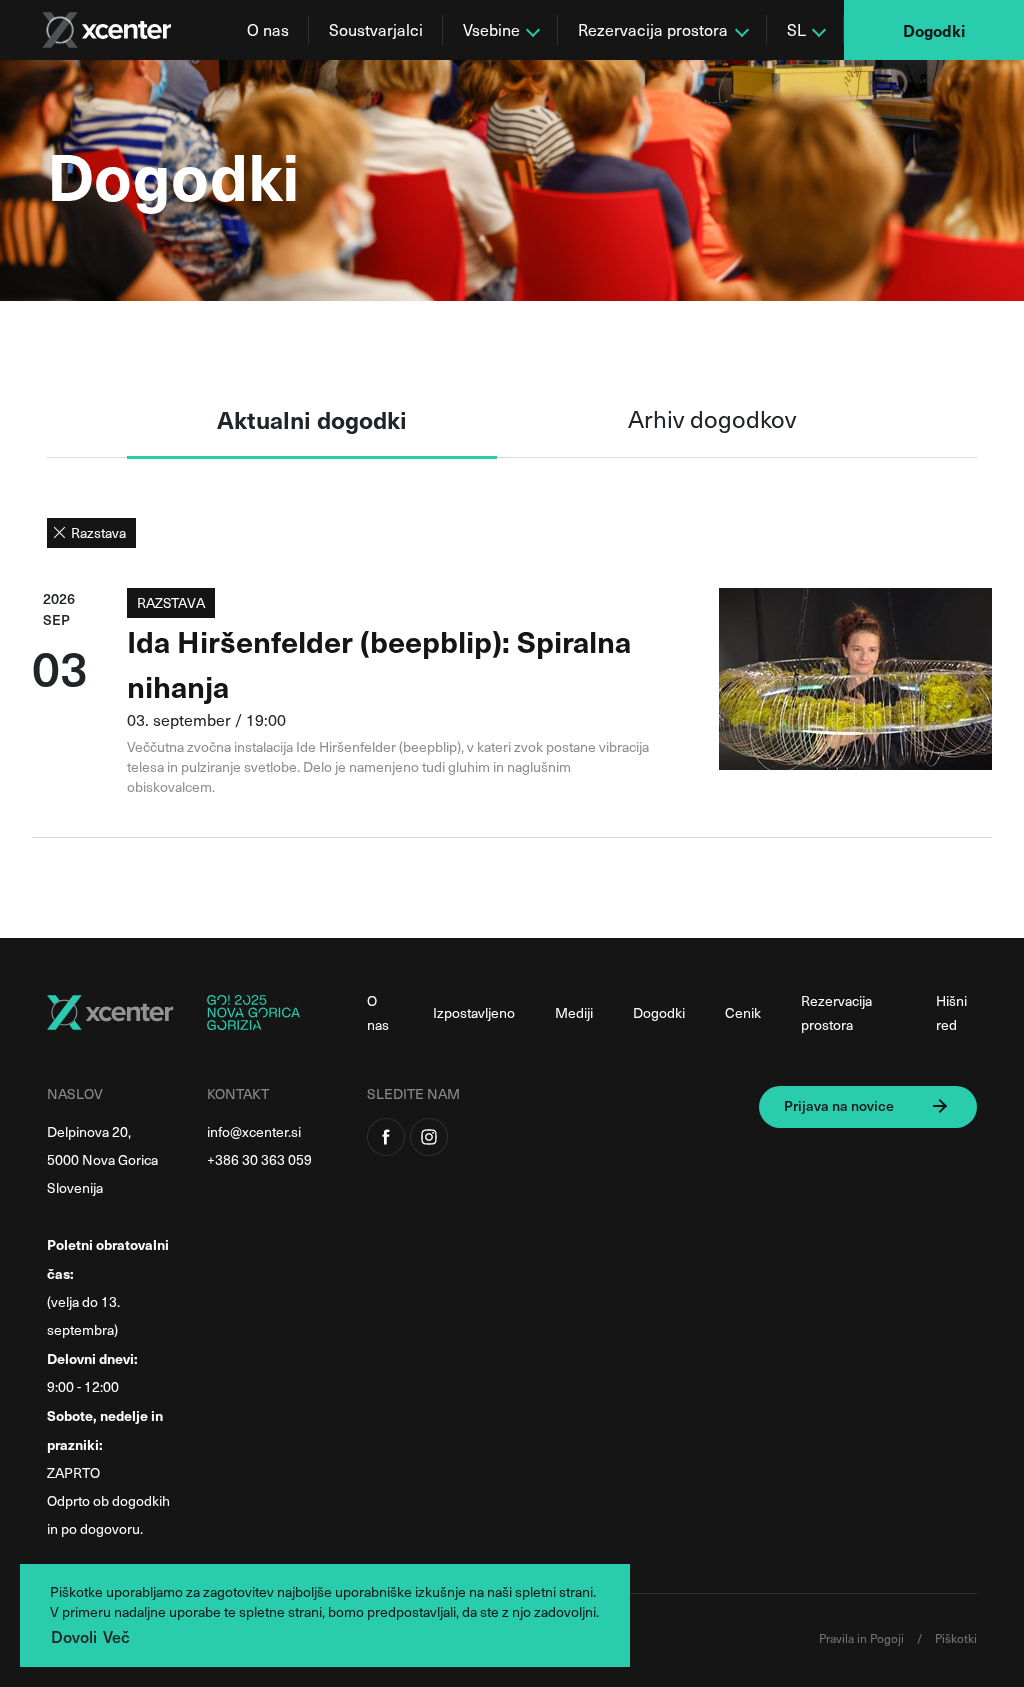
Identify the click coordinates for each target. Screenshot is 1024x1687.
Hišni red (951, 1012)
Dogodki (934, 30)
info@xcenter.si (254, 1131)
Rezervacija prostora (836, 1012)
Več (116, 1636)
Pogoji (888, 1638)
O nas (268, 29)
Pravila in (844, 1638)
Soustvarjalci (376, 29)
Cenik (743, 1012)
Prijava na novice (839, 1105)
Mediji (574, 1012)
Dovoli (74, 1636)
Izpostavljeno (474, 1012)
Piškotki (956, 1638)
